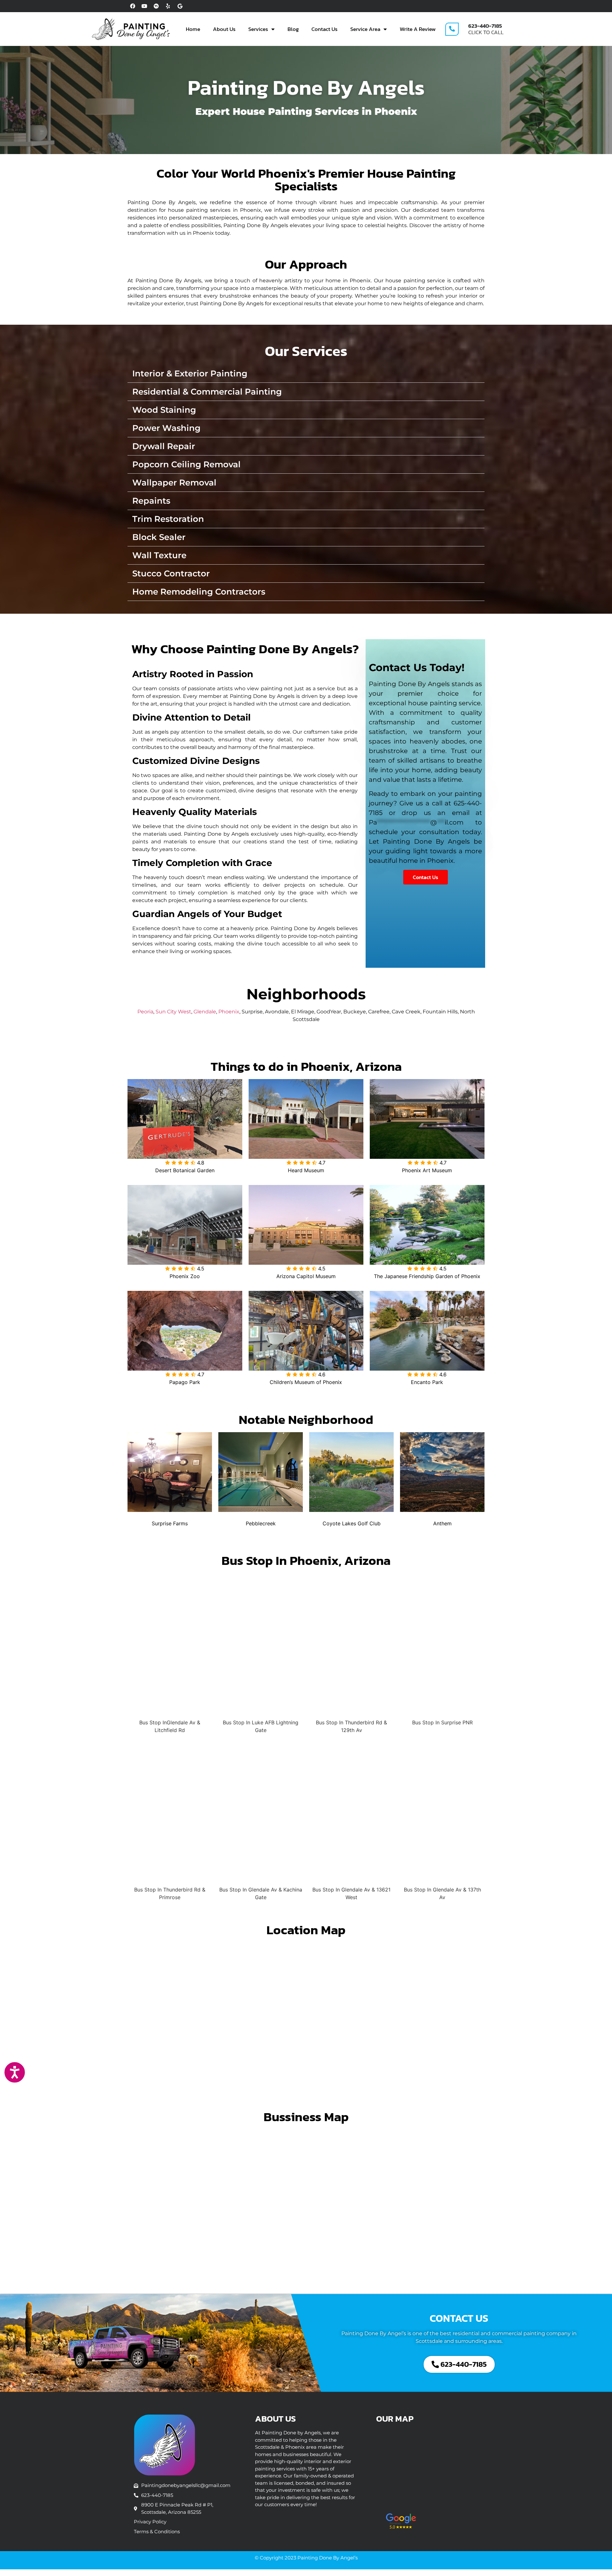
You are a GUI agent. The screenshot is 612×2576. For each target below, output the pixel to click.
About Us (224, 29)
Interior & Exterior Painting (190, 374)
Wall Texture (159, 555)
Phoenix (229, 1012)
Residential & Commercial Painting (207, 392)
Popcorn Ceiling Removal (186, 464)
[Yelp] (168, 6)
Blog (293, 29)
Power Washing (166, 428)
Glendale (205, 1012)
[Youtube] (144, 6)
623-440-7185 (485, 26)
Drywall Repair (164, 446)
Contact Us (324, 29)
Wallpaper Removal (174, 483)
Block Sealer (159, 537)
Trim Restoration (168, 519)
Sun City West (173, 1012)
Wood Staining (164, 410)
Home (193, 29)
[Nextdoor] (156, 6)
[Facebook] (133, 6)
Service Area (365, 29)
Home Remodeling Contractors (199, 592)
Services (258, 29)
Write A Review (418, 29)
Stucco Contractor (171, 574)
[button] (306, 374)
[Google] (180, 6)
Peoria (145, 1012)
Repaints (151, 501)
